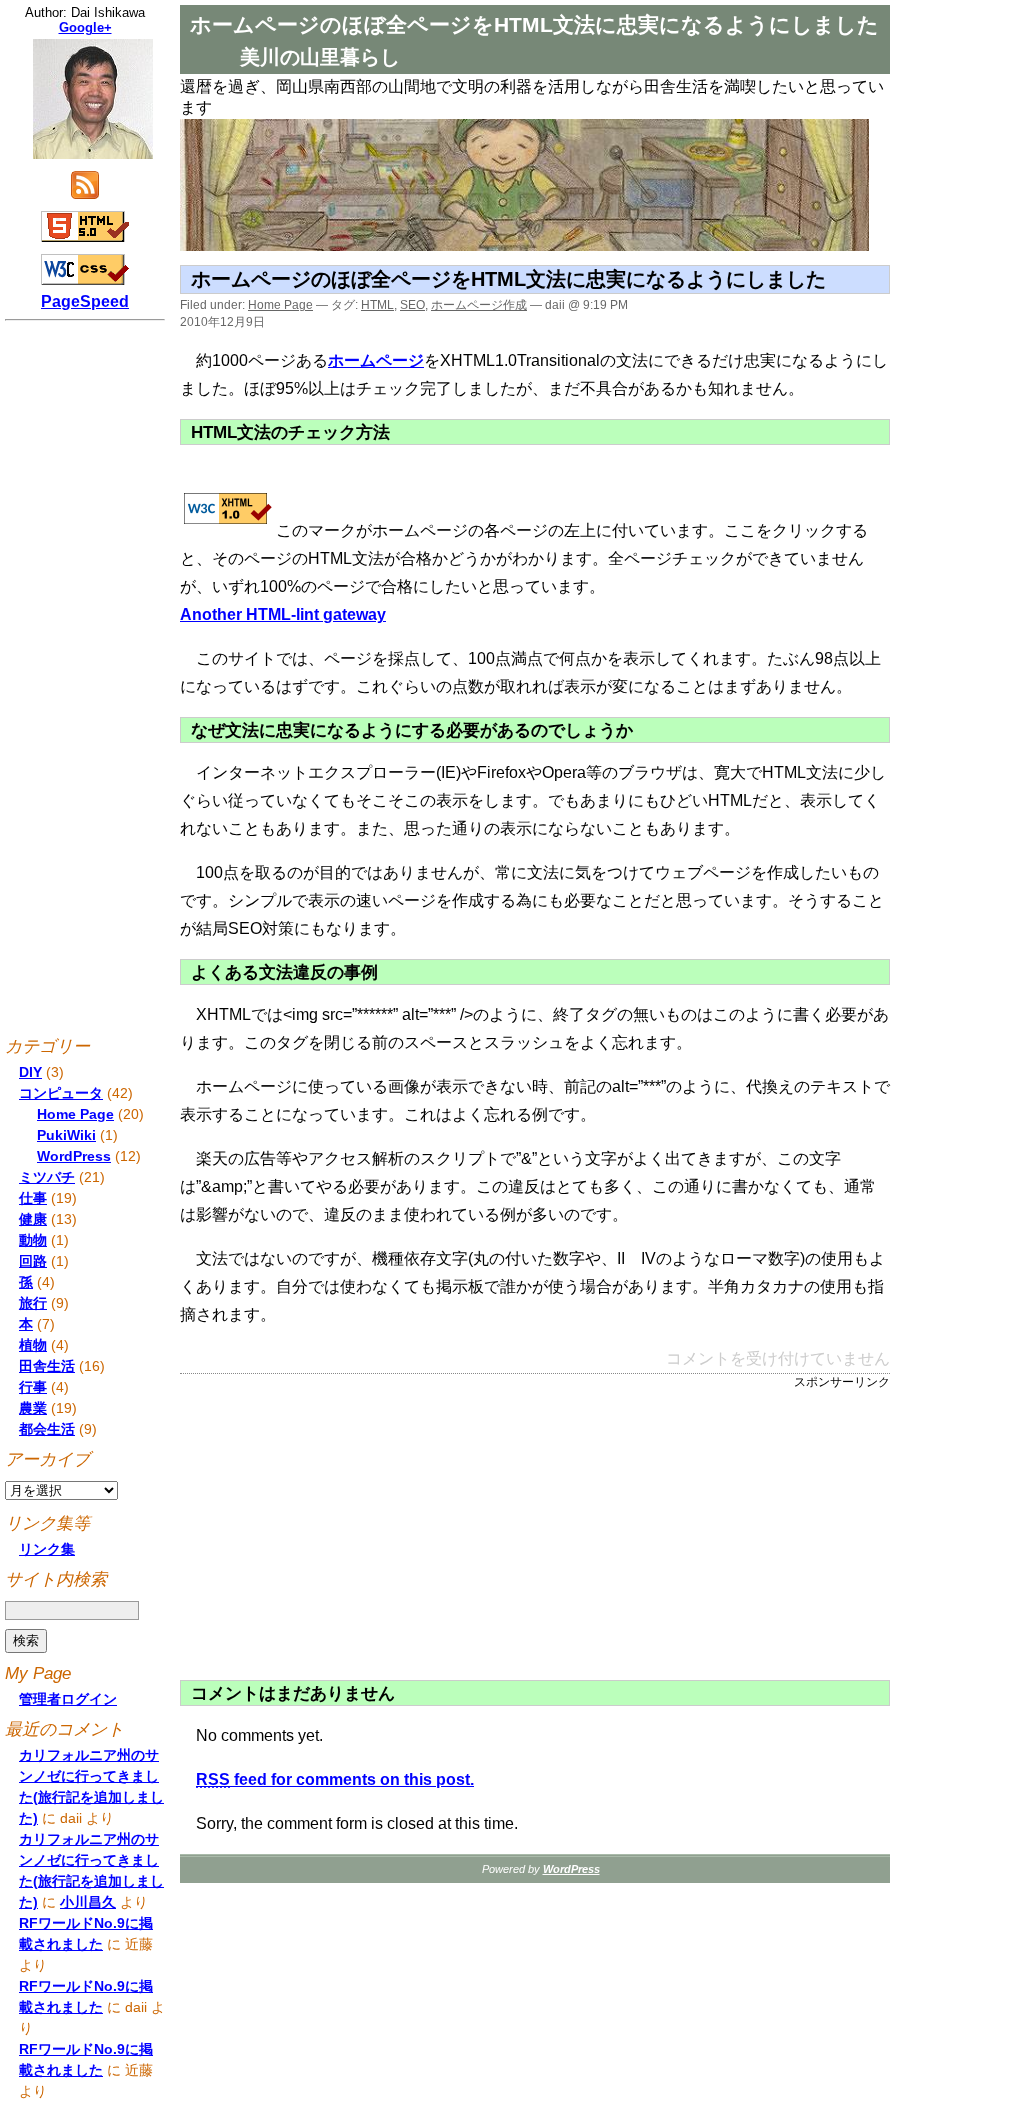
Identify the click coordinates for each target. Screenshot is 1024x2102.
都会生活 (47, 1429)
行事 (33, 1387)
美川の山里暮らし (320, 57)
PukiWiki (66, 1135)
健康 (33, 1219)
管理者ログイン (68, 1699)
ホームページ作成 (479, 305)
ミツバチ (47, 1177)
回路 (33, 1261)
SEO (412, 305)
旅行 (33, 1303)
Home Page (280, 305)
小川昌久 (88, 1902)
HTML (377, 305)
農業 (33, 1408)
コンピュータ (61, 1093)
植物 (33, 1345)
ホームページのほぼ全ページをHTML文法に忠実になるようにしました (508, 279)
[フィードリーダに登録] (85, 197)
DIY (30, 1072)
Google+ (85, 27)
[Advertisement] (365, 1531)
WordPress (74, 1156)
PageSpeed (85, 301)
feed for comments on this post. (335, 1779)
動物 (33, 1240)
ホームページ (376, 360)
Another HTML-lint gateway (283, 614)
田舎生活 (47, 1366)
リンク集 (47, 1549)
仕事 (33, 1198)
